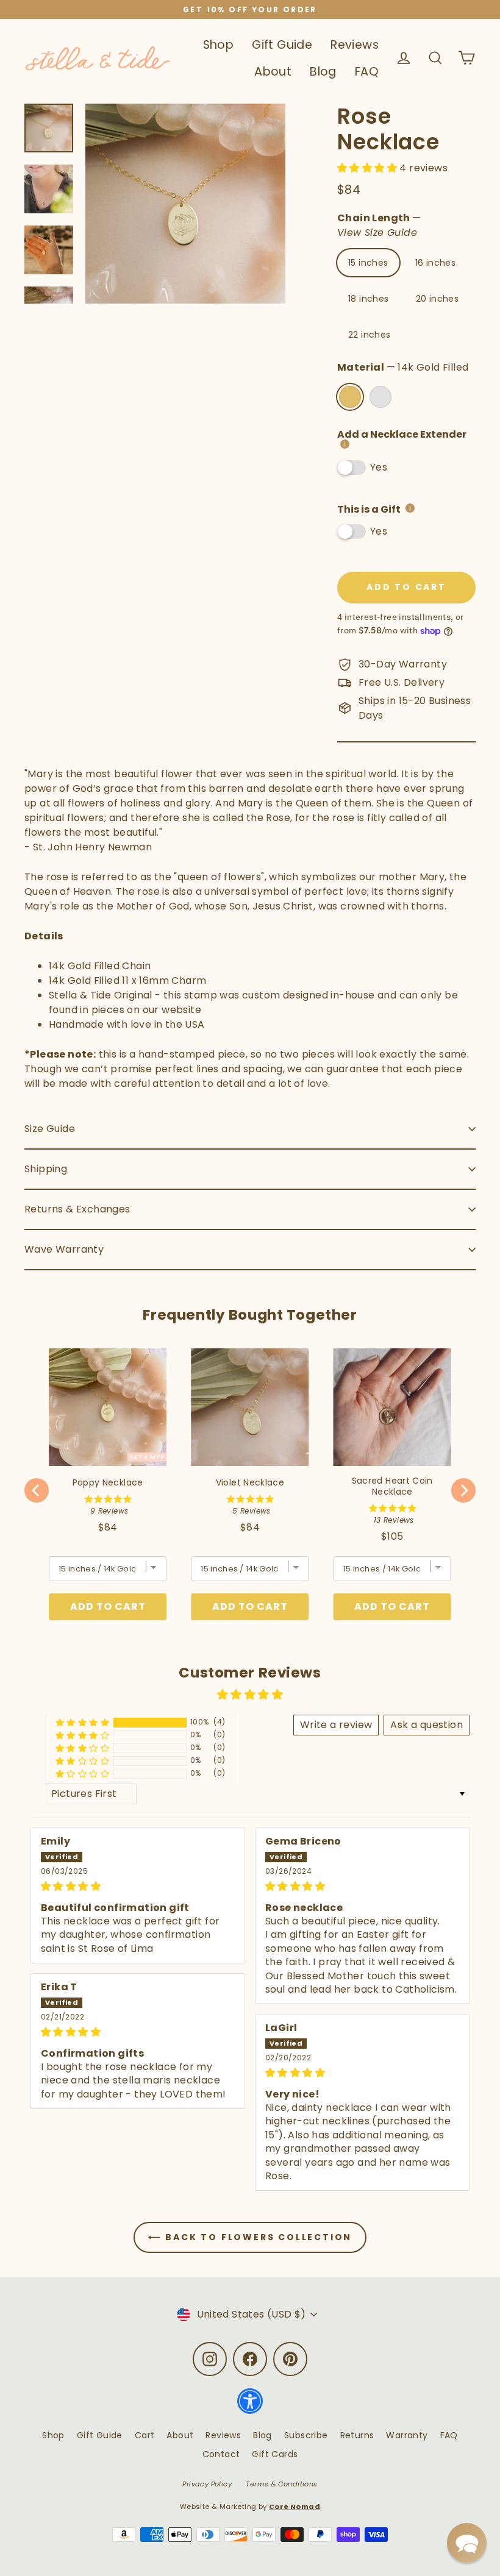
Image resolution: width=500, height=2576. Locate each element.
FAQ (367, 72)
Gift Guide (282, 45)
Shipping (46, 1169)
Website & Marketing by (250, 2507)
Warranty (407, 2435)
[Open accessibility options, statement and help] (250, 2407)
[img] (138, 1886)
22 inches (370, 335)
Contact (221, 2454)
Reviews (355, 45)
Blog (323, 72)
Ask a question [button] (427, 1725)
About (273, 72)
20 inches (437, 299)
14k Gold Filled (350, 397)
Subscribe (306, 2435)
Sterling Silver (380, 397)
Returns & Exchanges (77, 1209)
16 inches (436, 263)
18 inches (369, 299)
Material (403, 367)
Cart (145, 2435)
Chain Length (379, 225)
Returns (357, 2435)
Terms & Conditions (281, 2484)
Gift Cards (275, 2454)
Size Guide (50, 1129)
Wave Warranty (64, 1249)
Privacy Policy (207, 2484)
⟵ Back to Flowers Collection (250, 2237)
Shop (219, 45)
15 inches (368, 263)
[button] (368, 168)
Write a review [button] (336, 1725)
